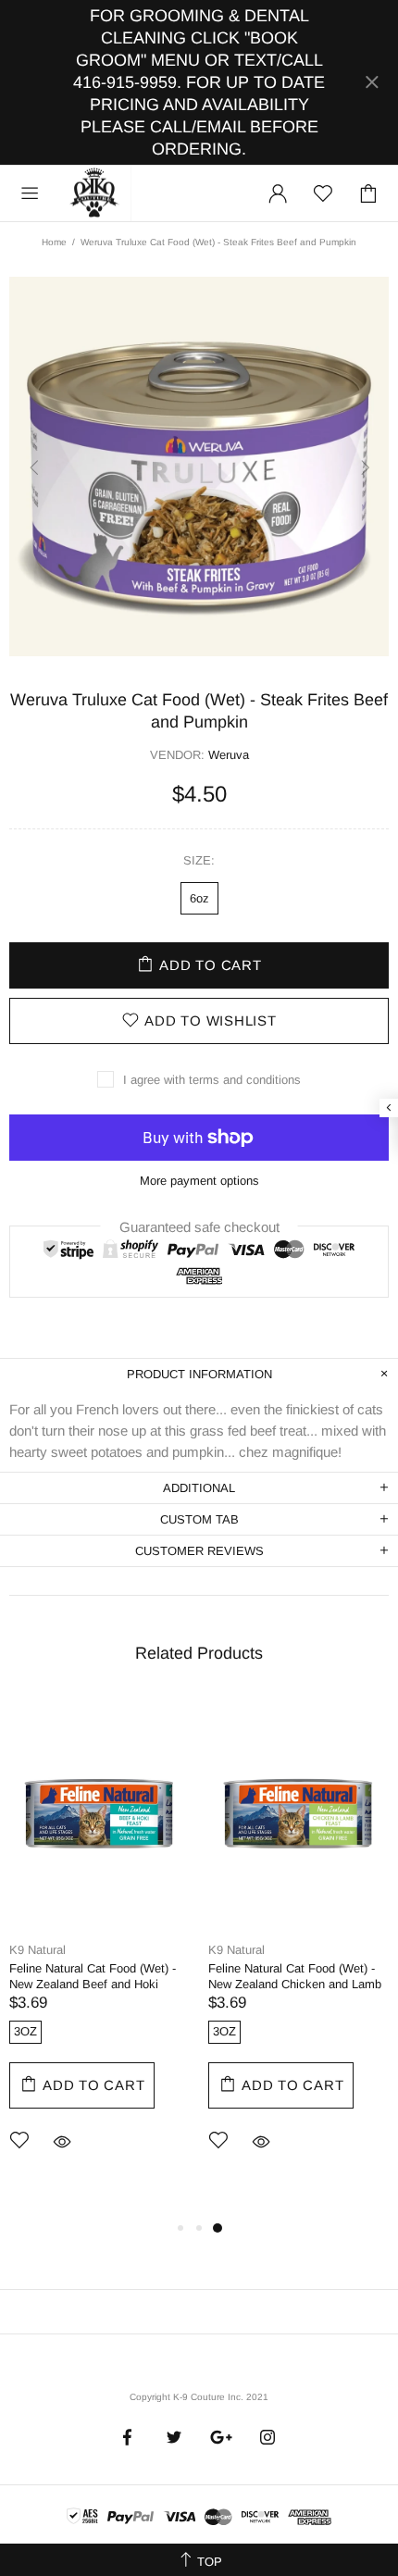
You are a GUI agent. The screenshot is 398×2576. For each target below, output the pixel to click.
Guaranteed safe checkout (199, 1226)
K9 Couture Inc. (95, 193)
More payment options (199, 1181)
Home (54, 242)
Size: (199, 860)
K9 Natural (37, 1950)
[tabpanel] (99, 1949)
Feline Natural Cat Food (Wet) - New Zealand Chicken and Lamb (295, 1976)
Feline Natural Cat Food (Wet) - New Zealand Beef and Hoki (93, 1976)
